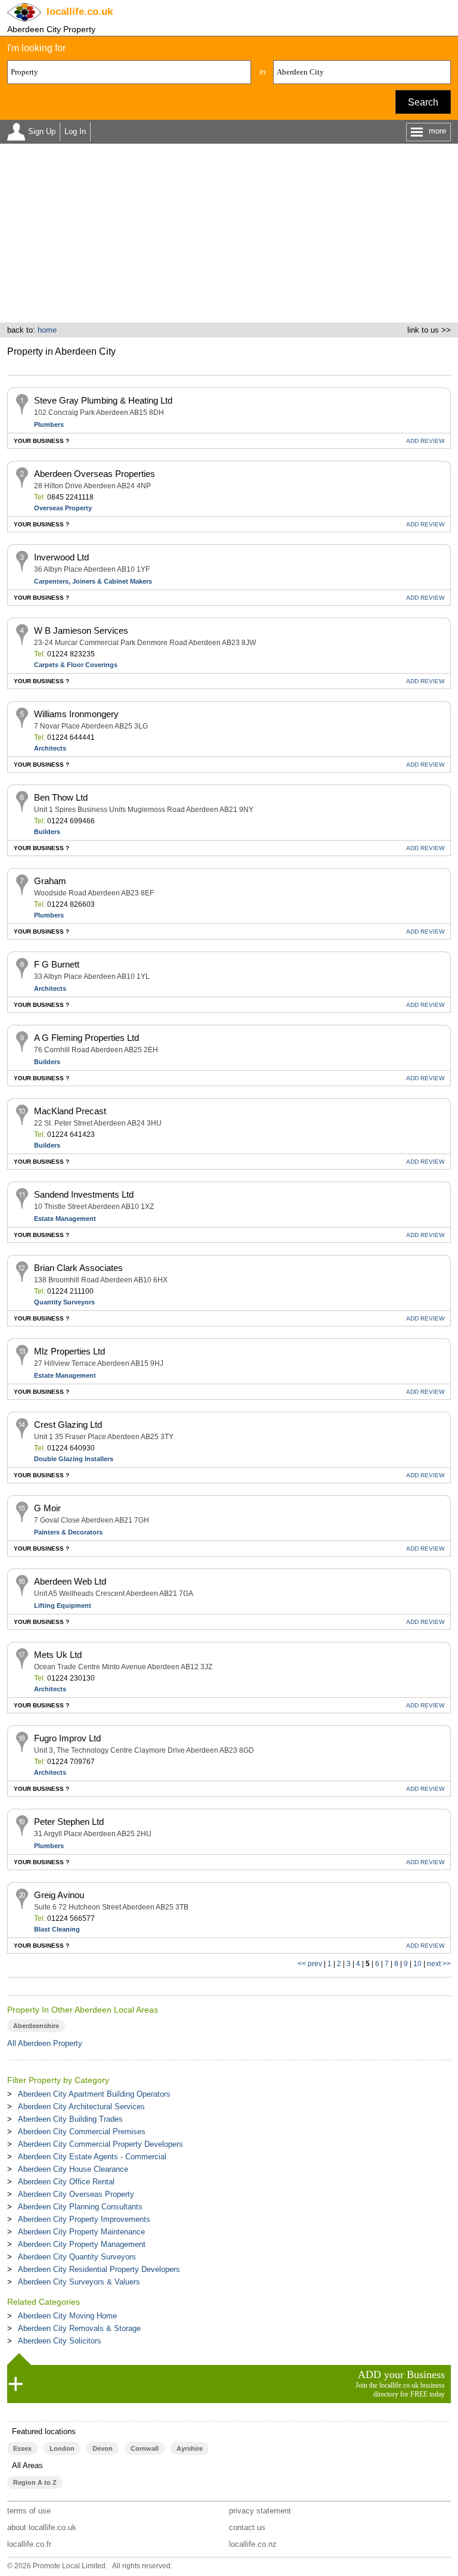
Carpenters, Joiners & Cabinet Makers (93, 581)
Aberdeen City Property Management (82, 2244)
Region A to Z (35, 2482)
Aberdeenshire (36, 2026)
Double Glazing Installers (74, 1459)
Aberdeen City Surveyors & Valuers (79, 2282)
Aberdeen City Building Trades (70, 2119)
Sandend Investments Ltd (84, 1194)
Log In (75, 131)
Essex (22, 2448)
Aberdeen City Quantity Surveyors (77, 2257)
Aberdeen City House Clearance (73, 2169)
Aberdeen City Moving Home (67, 2316)
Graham (50, 881)
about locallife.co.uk (42, 2527)
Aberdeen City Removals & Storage (79, 2328)
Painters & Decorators (68, 1532)
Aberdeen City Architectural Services (81, 2107)
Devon (103, 2448)
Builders (47, 832)
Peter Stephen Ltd (69, 1822)
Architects (50, 748)
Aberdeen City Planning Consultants (80, 2207)
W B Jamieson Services (81, 630)
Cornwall (145, 2448)
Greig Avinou (59, 1895)
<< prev (310, 1964)
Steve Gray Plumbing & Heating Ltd (103, 400)
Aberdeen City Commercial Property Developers (100, 2144)
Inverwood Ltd (61, 557)
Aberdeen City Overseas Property (76, 2194)
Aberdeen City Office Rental (66, 2182)
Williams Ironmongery (76, 714)
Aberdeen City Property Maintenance (81, 2232)
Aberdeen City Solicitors (60, 2341)
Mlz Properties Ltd (69, 1351)
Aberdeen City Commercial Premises (82, 2132)
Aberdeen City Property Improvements (84, 2219)
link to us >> (429, 330)
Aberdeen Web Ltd (70, 1581)
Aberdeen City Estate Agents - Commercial (92, 2157)
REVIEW (425, 441)
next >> (439, 1964)
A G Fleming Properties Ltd (86, 1038)
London (62, 2448)
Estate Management (65, 1219)
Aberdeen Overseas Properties (95, 474)
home (47, 330)
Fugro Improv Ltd (67, 1738)
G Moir (47, 1508)
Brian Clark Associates (78, 1268)
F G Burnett (57, 964)
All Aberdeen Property (45, 2043)
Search (423, 102)
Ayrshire (190, 2448)
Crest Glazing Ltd (68, 1425)
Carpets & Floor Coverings (76, 665)
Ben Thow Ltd (61, 797)
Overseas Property (63, 508)
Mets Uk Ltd (58, 1655)
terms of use (29, 2511)
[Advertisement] (229, 233)
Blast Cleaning (57, 1929)
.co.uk (80, 12)
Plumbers (49, 424)
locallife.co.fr (29, 2544)
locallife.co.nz (253, 2544)
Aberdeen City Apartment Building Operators (94, 2094)
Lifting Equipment (63, 1605)
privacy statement (260, 2511)
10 (417, 1964)
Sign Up (42, 131)
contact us (247, 2527)
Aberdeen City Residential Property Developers (99, 2269)
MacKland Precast (70, 1111)
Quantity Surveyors (64, 1302)
